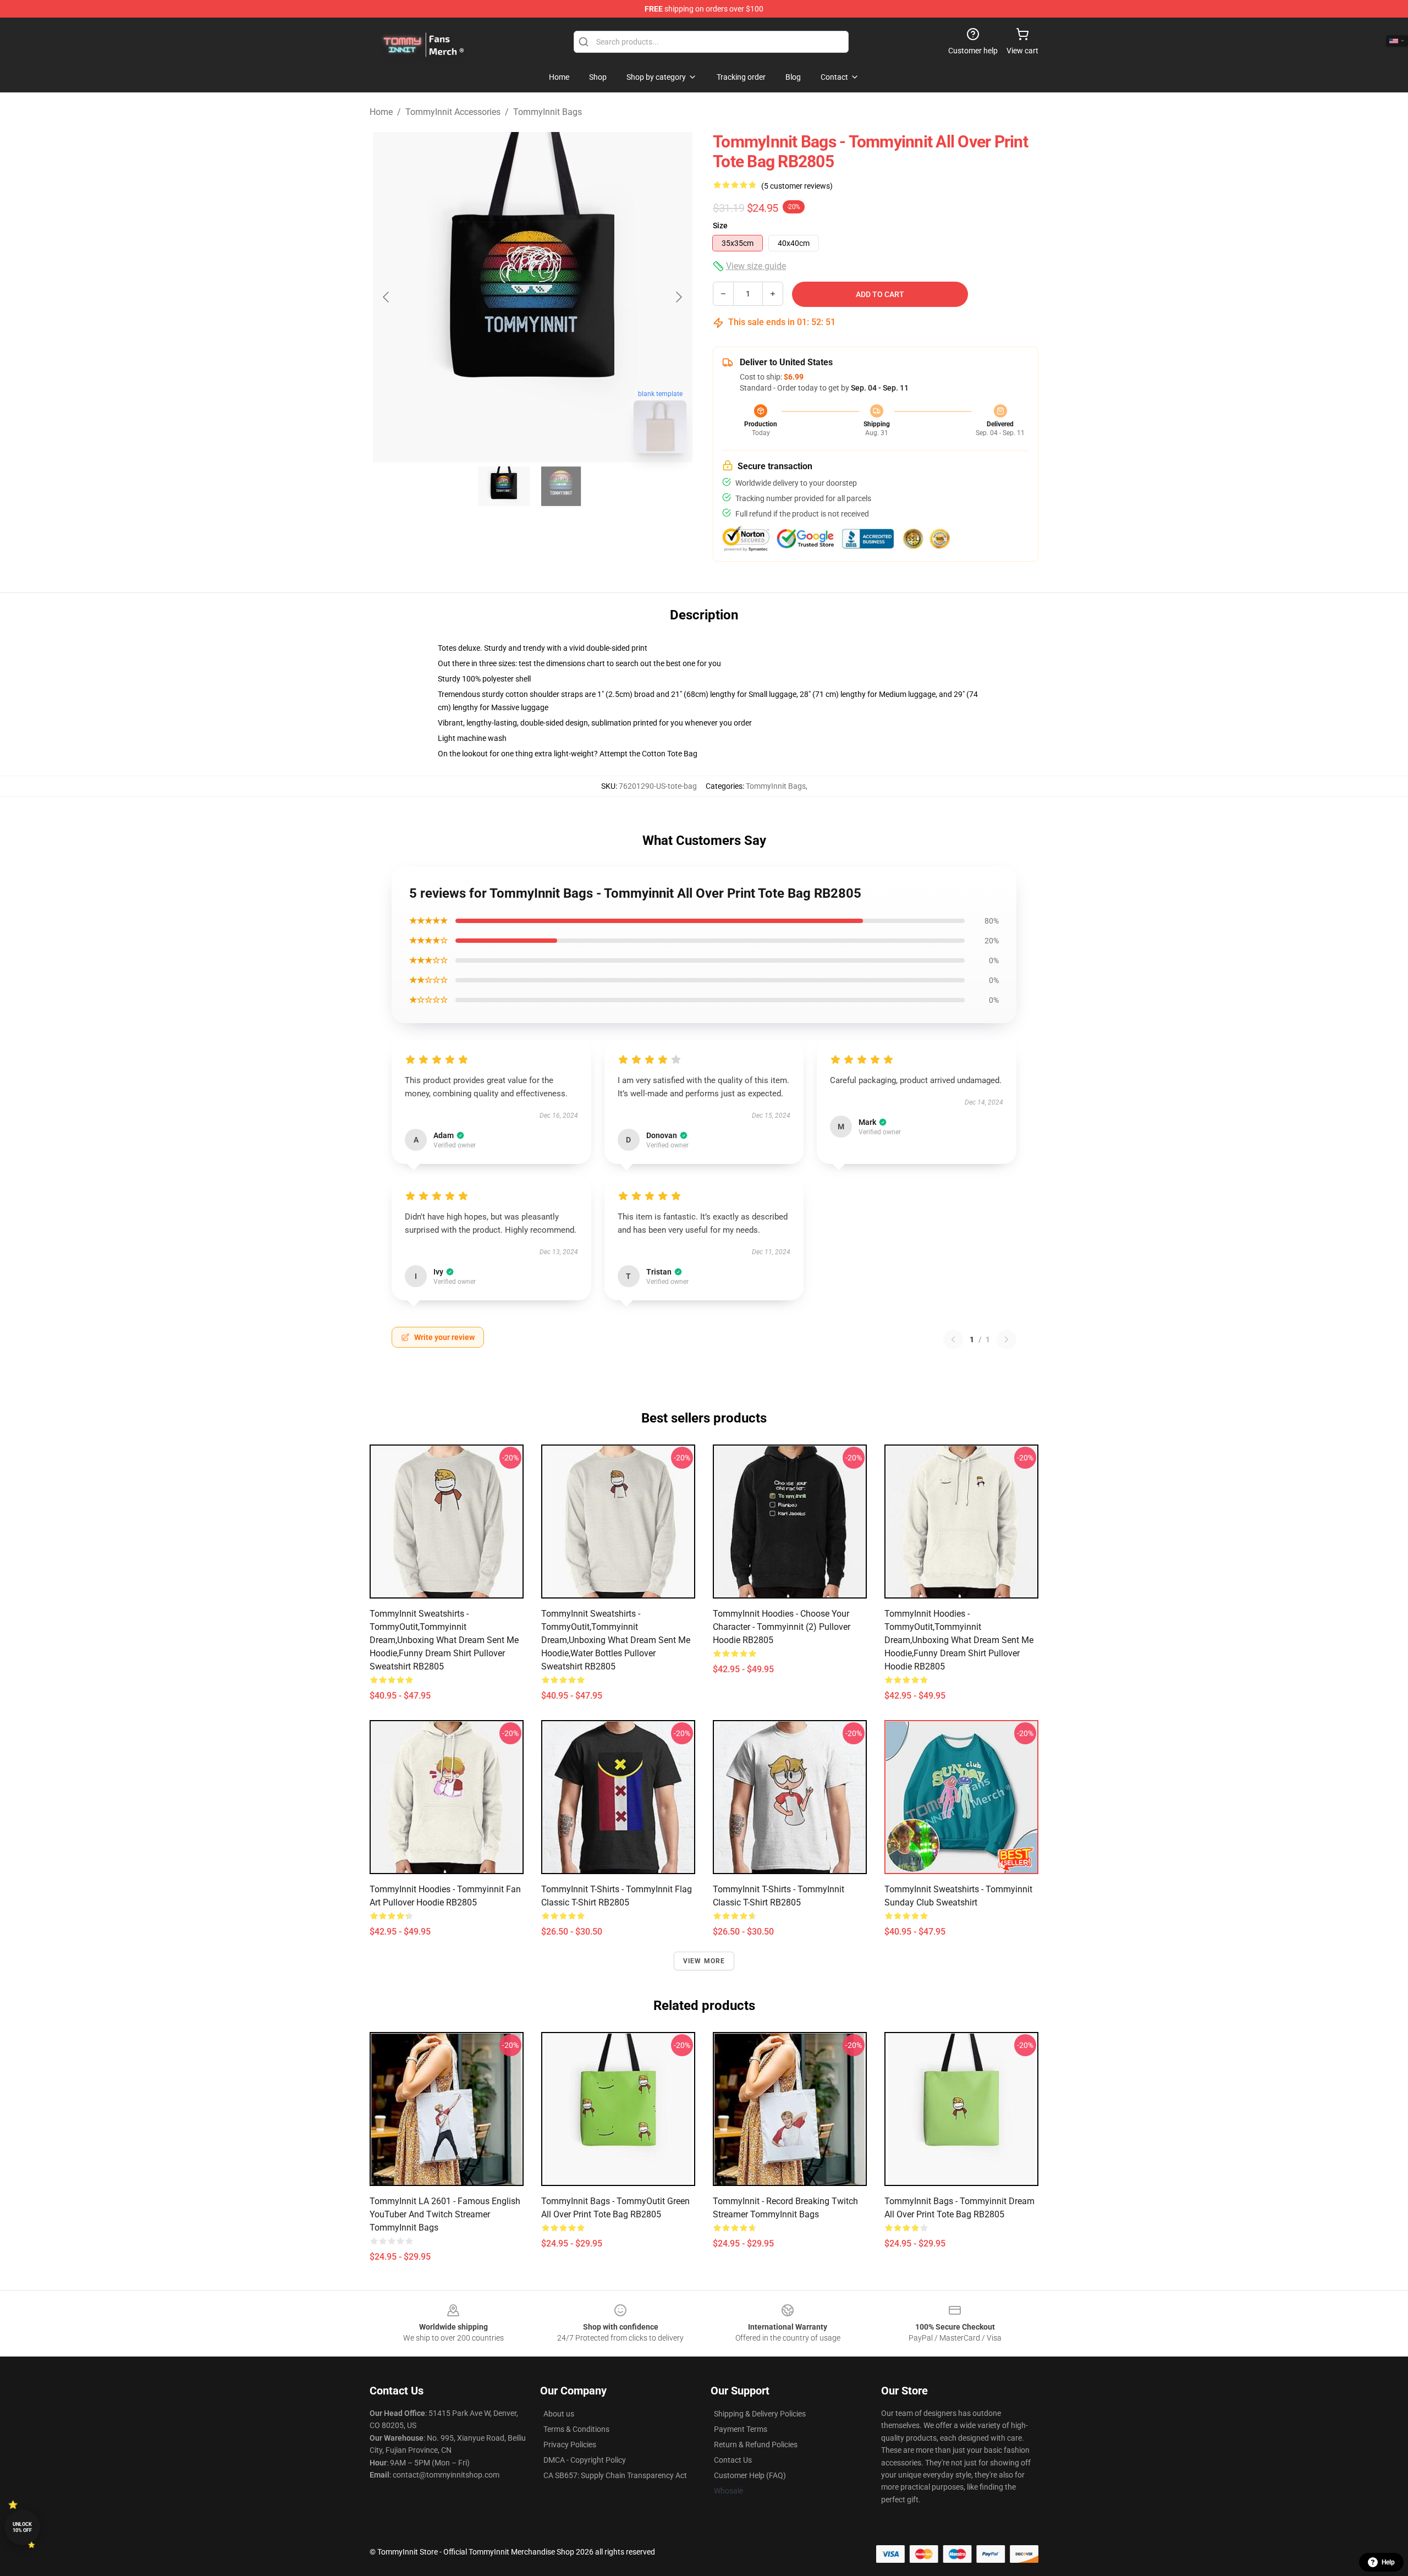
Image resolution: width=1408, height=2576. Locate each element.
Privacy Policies (570, 2445)
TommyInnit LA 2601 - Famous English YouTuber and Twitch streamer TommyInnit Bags (445, 2214)
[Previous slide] (387, 297)
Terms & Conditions (576, 2429)
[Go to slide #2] (561, 486)
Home (381, 112)
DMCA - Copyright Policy (585, 2460)
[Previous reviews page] (953, 1339)
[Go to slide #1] (504, 486)
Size (720, 226)
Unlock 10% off (22, 2527)
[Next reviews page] (1007, 1339)
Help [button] (1388, 2562)
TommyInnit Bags (548, 112)
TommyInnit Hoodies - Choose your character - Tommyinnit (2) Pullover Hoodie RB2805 (782, 1627)
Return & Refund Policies (756, 2445)
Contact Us (733, 2460)
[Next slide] (678, 297)
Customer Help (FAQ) (750, 2475)
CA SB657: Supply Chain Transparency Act (615, 2475)
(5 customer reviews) (797, 186)
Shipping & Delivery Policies (760, 2414)
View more (704, 1961)
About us (559, 2414)
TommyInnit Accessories (453, 112)
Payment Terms (741, 2429)
